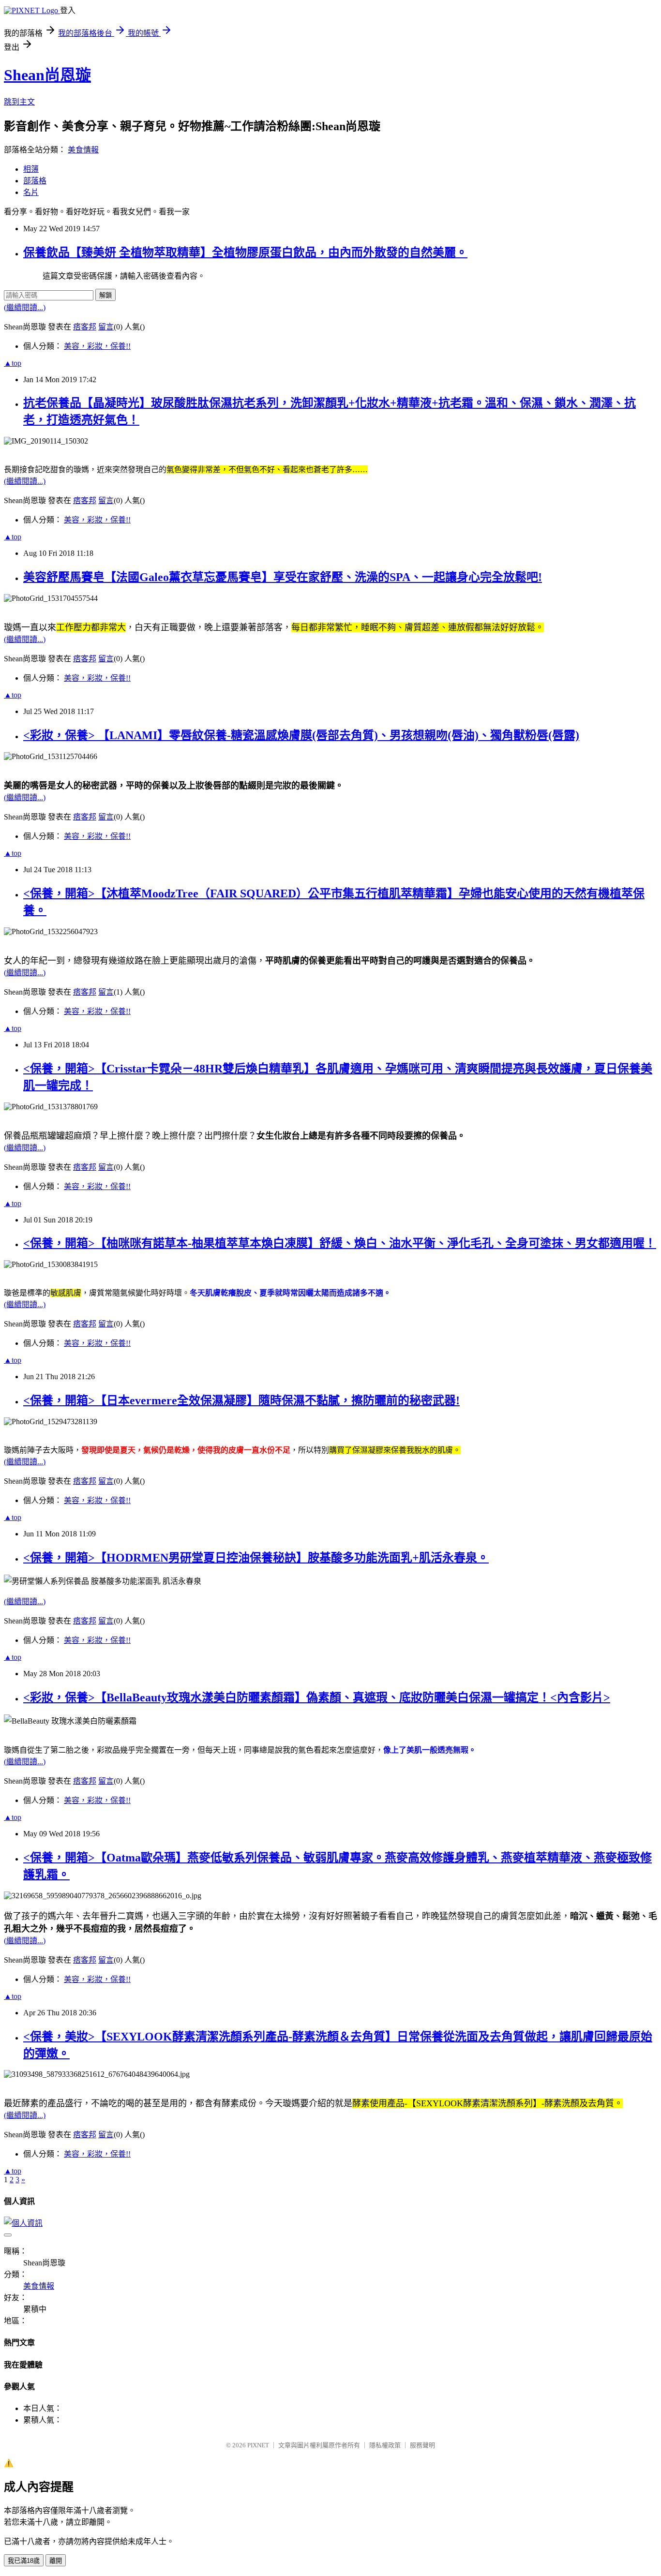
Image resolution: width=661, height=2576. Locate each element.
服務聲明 (422, 2445)
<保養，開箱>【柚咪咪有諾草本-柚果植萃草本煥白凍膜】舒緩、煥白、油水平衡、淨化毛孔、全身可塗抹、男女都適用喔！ (340, 1243)
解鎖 (105, 295)
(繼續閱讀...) (25, 307)
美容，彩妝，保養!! (97, 346)
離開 (56, 2561)
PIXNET (258, 2445)
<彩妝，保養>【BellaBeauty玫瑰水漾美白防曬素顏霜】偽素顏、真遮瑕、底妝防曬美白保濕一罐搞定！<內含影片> (317, 1697)
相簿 (31, 169)
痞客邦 (85, 327)
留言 (106, 327)
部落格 (35, 181)
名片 (31, 192)
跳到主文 (19, 102)
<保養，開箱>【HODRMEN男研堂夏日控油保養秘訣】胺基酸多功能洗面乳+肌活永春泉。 (256, 1558)
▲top (13, 363)
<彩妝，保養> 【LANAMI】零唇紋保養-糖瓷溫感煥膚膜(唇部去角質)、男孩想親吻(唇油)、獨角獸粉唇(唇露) (301, 735)
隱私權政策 (385, 2445)
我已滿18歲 (24, 2561)
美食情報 (83, 150)
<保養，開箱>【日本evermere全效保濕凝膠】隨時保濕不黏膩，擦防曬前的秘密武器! (241, 1400)
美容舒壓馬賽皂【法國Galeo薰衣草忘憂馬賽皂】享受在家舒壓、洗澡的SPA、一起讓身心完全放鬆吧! (283, 577)
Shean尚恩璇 (47, 75)
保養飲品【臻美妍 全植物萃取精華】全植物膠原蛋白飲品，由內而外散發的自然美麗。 (245, 253)
